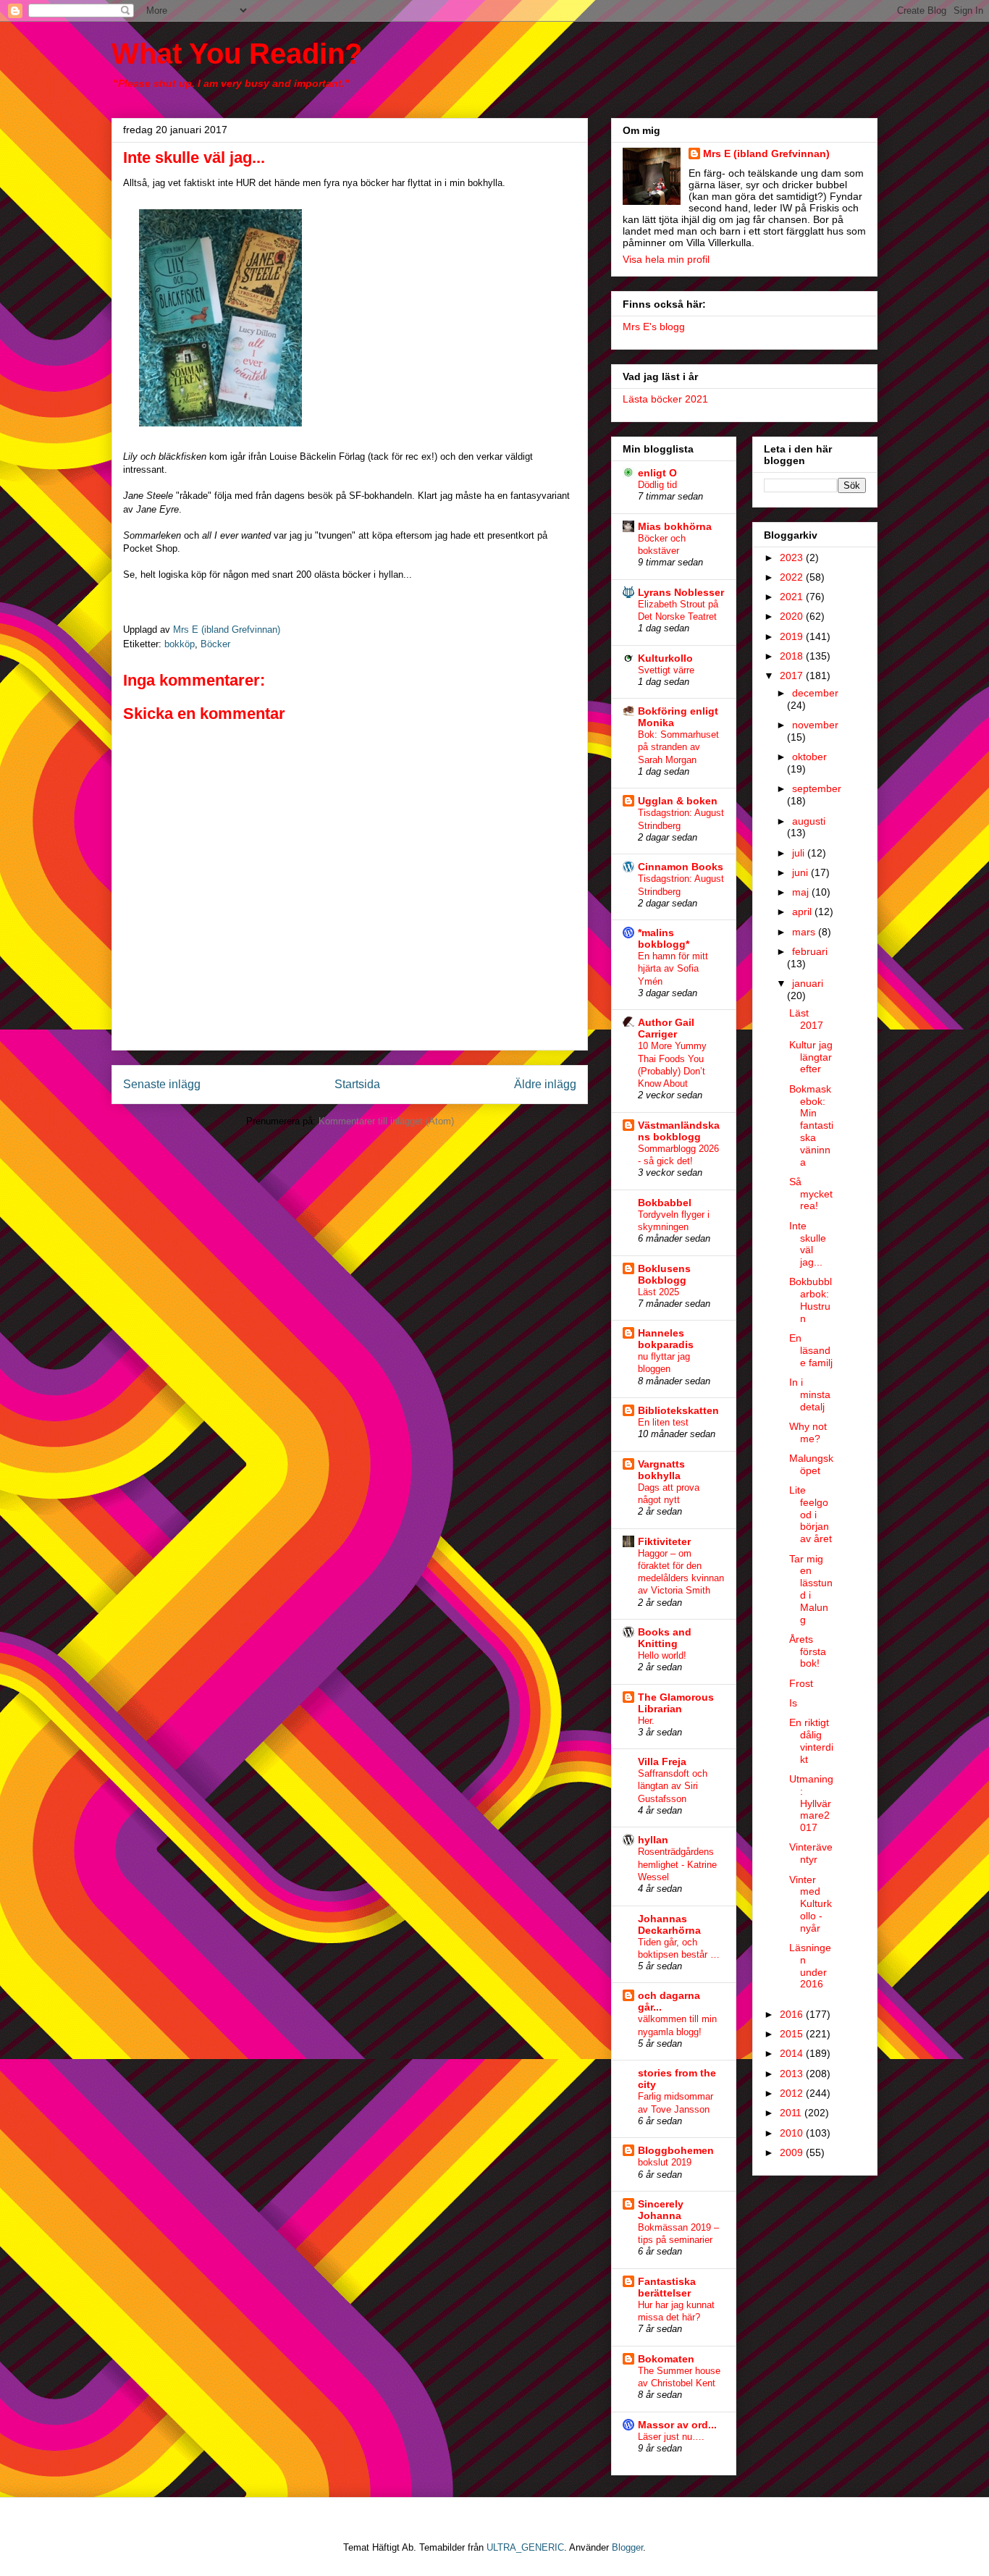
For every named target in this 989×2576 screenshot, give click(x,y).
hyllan (653, 1840)
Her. (646, 1721)
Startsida (357, 1084)
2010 (793, 2133)
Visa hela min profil (666, 259)
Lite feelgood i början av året (811, 1514)
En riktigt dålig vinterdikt (811, 1741)
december (815, 693)
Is (793, 1703)
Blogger (627, 2547)
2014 (793, 2053)
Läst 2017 (806, 1019)
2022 (793, 577)
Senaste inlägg (162, 1084)
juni (801, 872)
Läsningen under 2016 (810, 1966)
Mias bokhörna (675, 526)
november (815, 725)
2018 (793, 656)
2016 (793, 2014)
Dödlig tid (657, 485)
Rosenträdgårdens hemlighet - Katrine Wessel (677, 1864)
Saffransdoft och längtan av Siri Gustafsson (673, 1786)
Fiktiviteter (664, 1541)
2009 (793, 2152)
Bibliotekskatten (678, 1410)
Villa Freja (662, 1761)
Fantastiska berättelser (667, 2287)
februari (810, 951)
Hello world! (662, 1655)
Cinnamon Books (681, 867)
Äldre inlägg (545, 1084)
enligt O (657, 473)
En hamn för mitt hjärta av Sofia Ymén (673, 969)
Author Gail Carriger (666, 1028)
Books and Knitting (665, 1638)
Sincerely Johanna (661, 2210)
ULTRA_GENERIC (525, 2547)
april (803, 912)
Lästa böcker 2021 (665, 399)
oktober (809, 757)
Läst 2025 (658, 1292)
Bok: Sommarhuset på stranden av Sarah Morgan (678, 747)
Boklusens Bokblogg (664, 1274)
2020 (793, 616)
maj (802, 892)
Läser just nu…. (671, 2437)
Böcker (215, 644)
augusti (809, 821)
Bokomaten (666, 2359)
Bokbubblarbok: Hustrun (811, 1300)
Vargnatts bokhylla (661, 1470)
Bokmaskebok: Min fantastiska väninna (811, 1125)
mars (805, 932)
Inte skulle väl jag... (808, 1244)
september (817, 788)
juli (800, 853)
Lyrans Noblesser (681, 592)
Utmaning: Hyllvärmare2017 (811, 1803)
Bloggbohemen (676, 2150)
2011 (792, 2113)
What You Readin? (237, 54)
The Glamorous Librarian (676, 1703)
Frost (801, 1683)
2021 (793, 597)
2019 (793, 636)
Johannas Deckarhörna (669, 1924)
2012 (793, 2093)
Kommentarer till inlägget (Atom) (386, 1121)
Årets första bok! (808, 1651)
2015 (793, 2034)
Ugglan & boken (678, 801)
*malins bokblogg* (664, 938)
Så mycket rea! (811, 1194)
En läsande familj (811, 1350)
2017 (793, 675)
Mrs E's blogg (654, 327)
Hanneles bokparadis (666, 1339)
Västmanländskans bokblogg (679, 1131)
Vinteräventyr (811, 1853)
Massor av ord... (677, 2425)
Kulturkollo (665, 658)
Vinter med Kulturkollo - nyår (811, 1904)
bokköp (180, 644)
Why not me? (808, 1432)
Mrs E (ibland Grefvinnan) (766, 153)
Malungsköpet (811, 1464)
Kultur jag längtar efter (811, 1057)
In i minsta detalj (810, 1394)
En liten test (663, 1422)
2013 (793, 2074)
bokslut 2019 (665, 2162)
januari (808, 983)
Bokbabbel (665, 1203)
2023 (793, 557)
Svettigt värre (666, 670)
